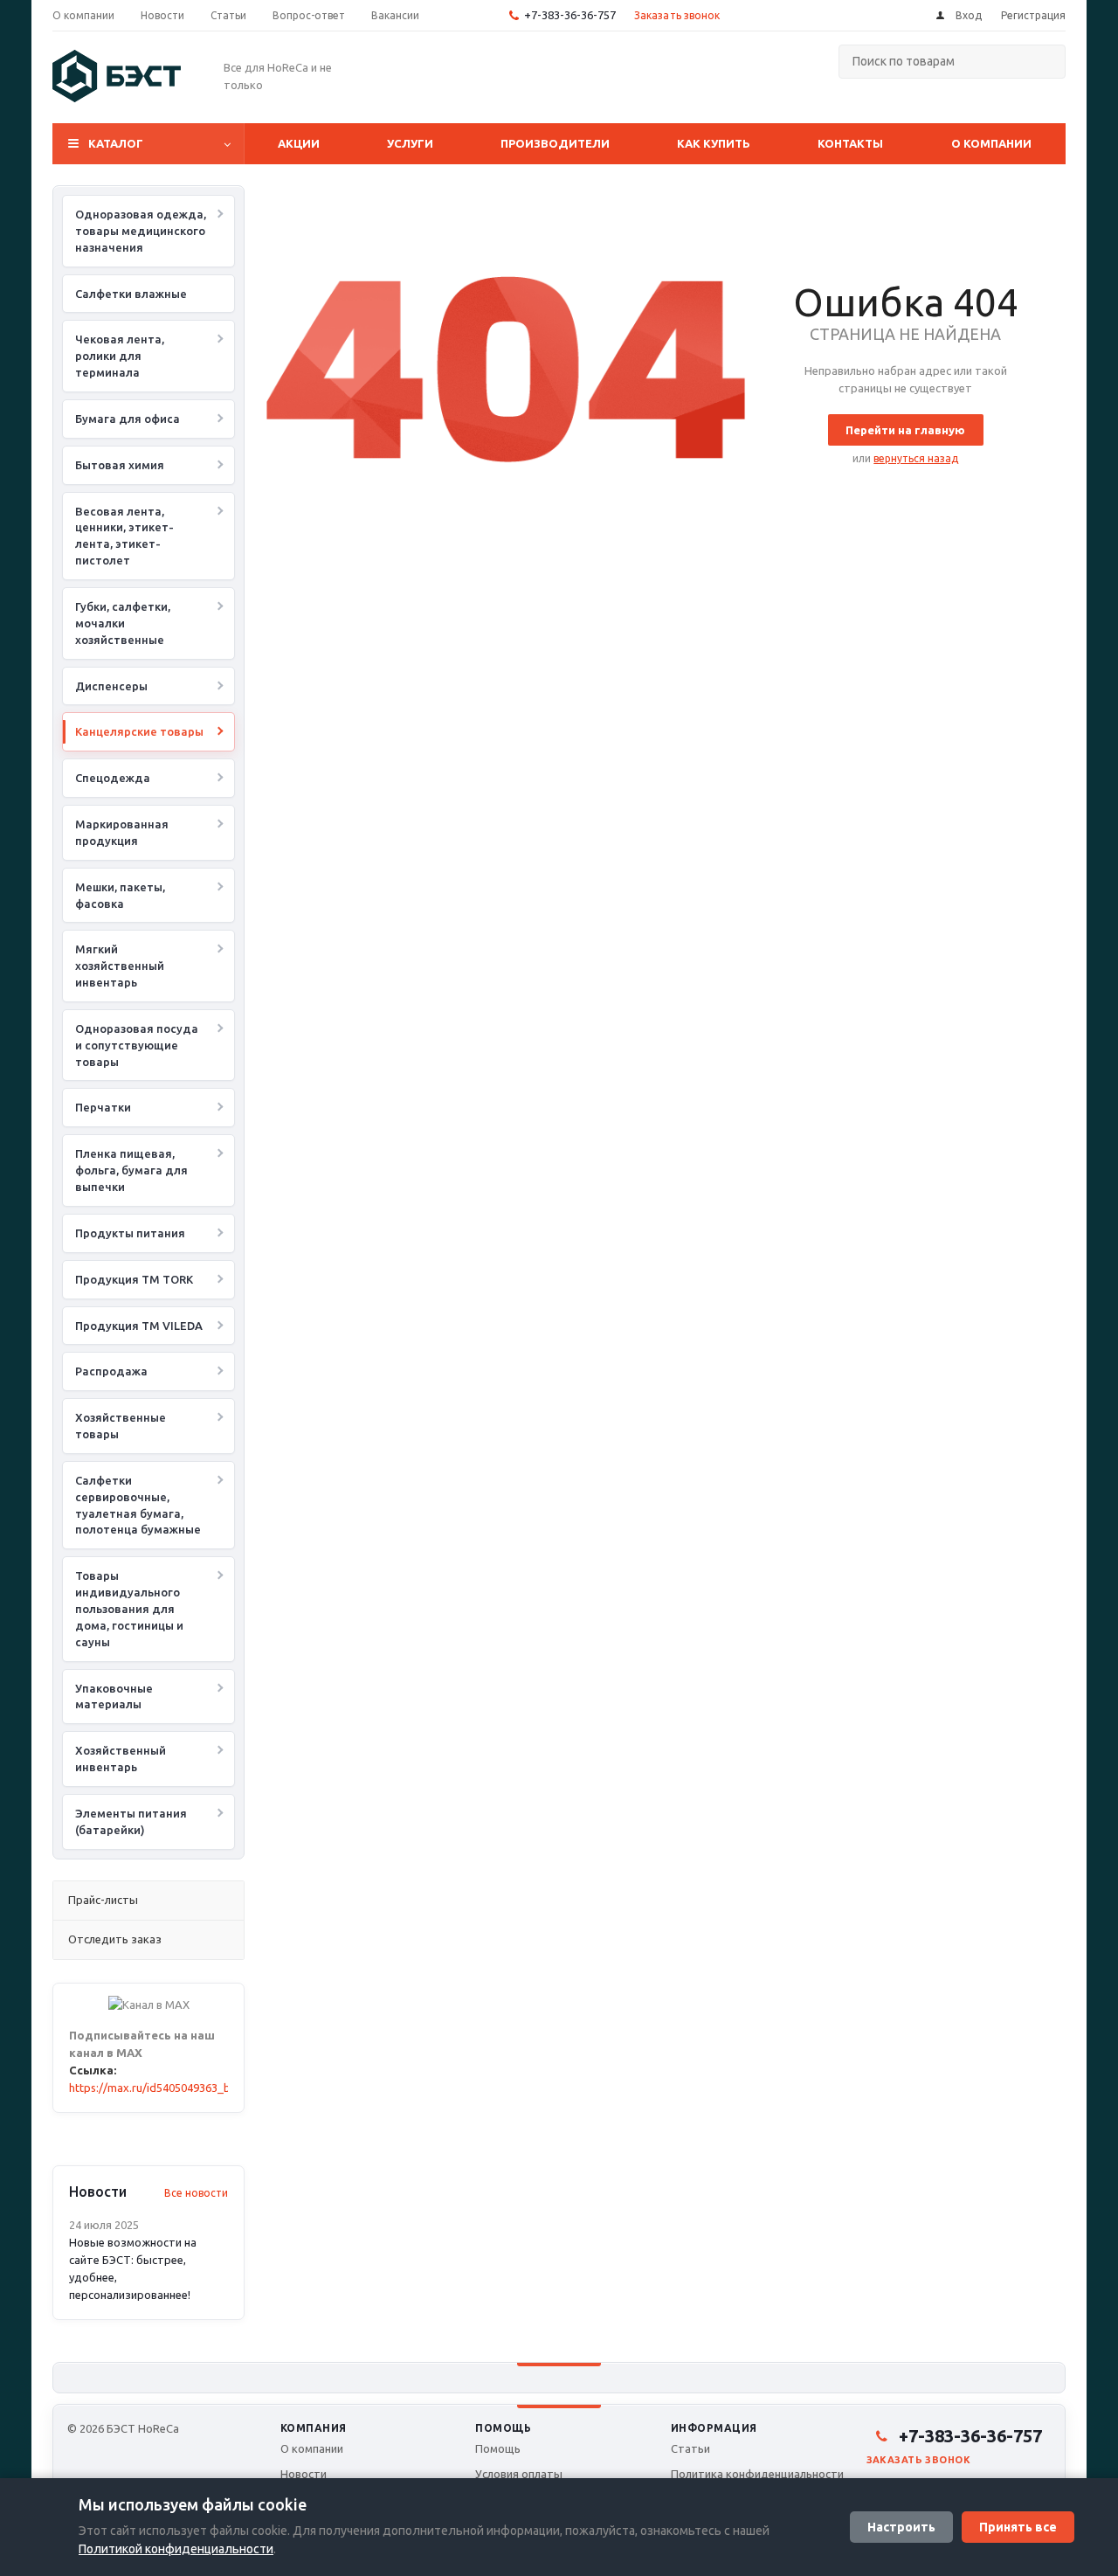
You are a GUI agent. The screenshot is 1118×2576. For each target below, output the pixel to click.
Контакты (850, 143)
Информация (714, 2428)
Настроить (901, 2527)
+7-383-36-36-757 (570, 15)
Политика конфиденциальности (757, 2474)
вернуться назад (916, 458)
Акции (299, 143)
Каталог (116, 143)
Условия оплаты (519, 2474)
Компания (314, 2428)
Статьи (690, 2448)
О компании (991, 143)
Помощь (503, 2428)
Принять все (1018, 2527)
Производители (555, 143)
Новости (304, 2474)
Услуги (410, 143)
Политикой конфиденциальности (176, 2549)
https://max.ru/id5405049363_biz (154, 2088)
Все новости (196, 2193)
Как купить (714, 143)
